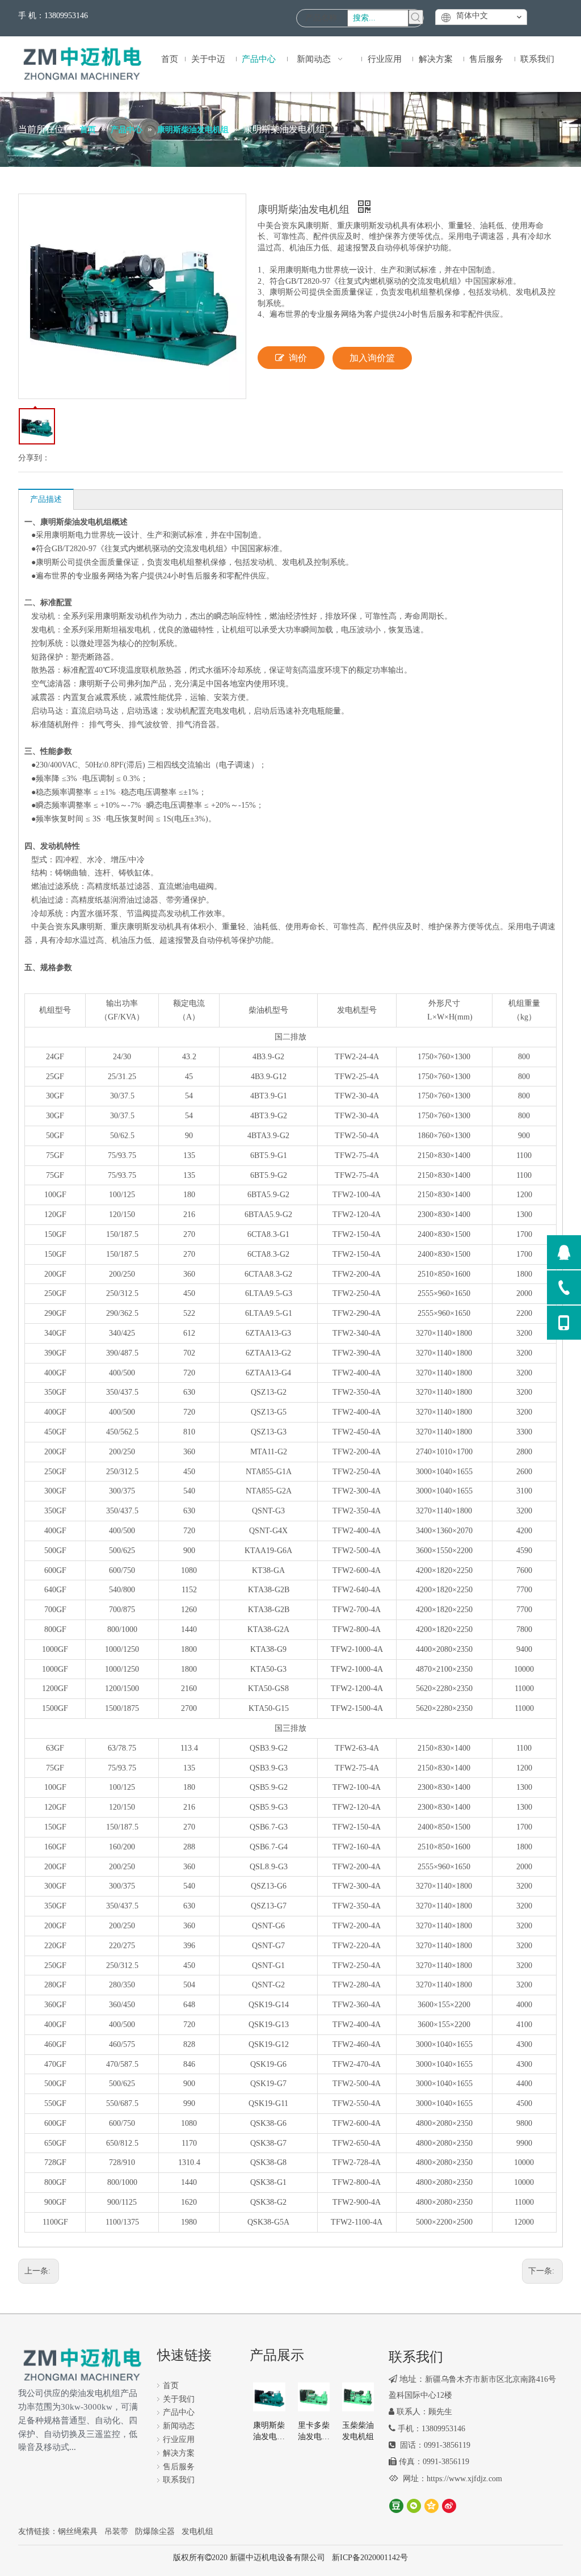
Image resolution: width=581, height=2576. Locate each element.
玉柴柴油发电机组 (358, 2431)
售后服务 (179, 2467)
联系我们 (179, 2480)
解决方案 (179, 2453)
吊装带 (116, 2531)
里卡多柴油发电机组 (314, 2432)
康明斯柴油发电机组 (269, 2432)
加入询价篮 (372, 358)
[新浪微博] (449, 2506)
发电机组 (197, 2531)
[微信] (414, 2506)
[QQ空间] (431, 2506)
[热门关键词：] (416, 17)
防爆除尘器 (155, 2531)
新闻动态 (179, 2426)
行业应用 (179, 2439)
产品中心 (179, 2412)
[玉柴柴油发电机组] (358, 2396)
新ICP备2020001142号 (370, 2558)
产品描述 (46, 499)
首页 (171, 2386)
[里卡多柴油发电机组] (314, 2396)
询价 (298, 358)
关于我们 (179, 2399)
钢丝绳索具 (78, 2531)
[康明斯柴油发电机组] (269, 2396)
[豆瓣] (396, 2506)
